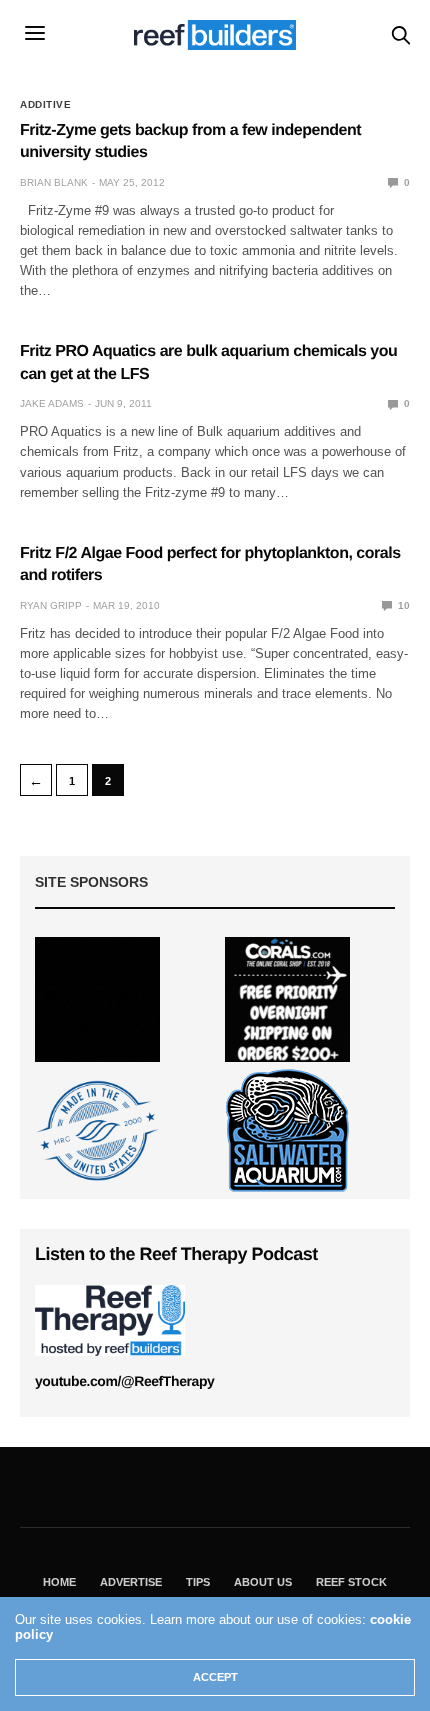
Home (59, 1582)
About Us (263, 1582)
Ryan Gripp (51, 605)
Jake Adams (52, 403)
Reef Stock (351, 1582)
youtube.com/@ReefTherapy (124, 1381)
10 (402, 605)
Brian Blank (54, 182)
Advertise (131, 1582)
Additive (45, 105)
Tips (198, 1582)
